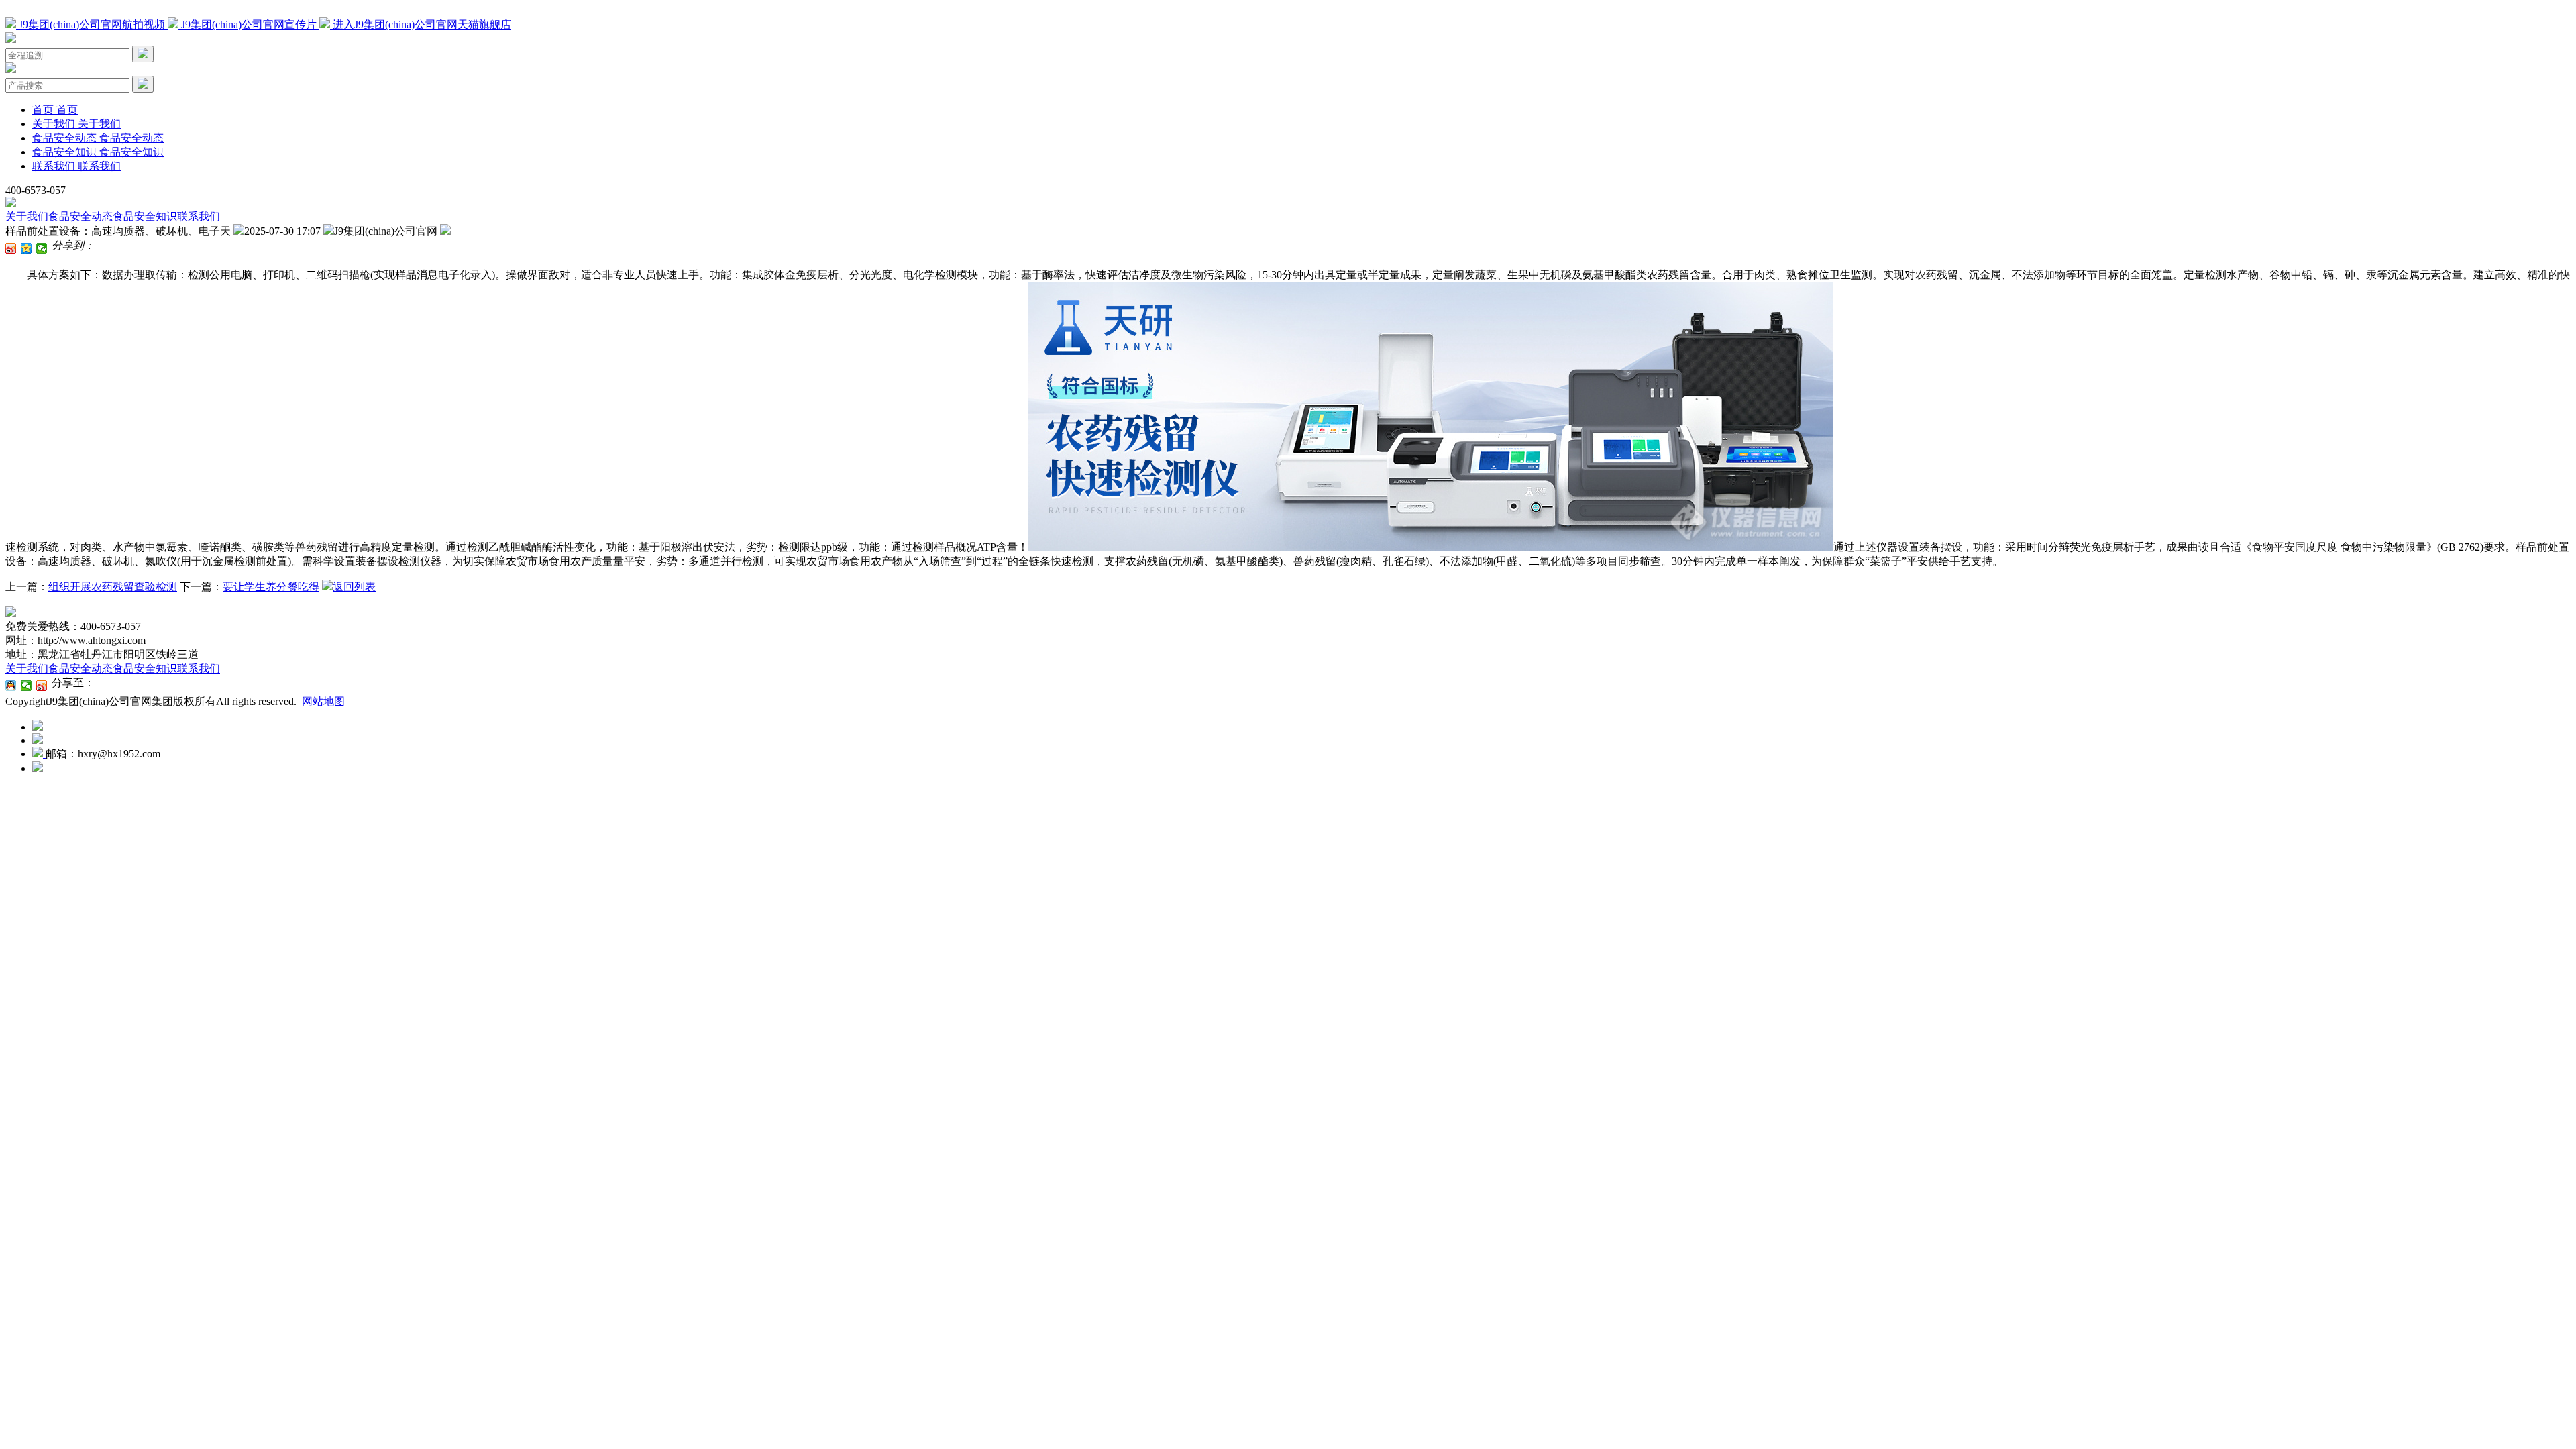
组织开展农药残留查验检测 (113, 587)
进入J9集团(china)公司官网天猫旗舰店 (421, 24)
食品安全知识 (145, 216)
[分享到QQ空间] (26, 248)
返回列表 (354, 587)
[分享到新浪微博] (11, 248)
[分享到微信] (42, 248)
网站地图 (323, 701)
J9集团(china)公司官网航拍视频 (92, 24)
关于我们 (27, 216)
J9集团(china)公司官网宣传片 (249, 24)
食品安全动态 (80, 216)
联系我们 (199, 216)
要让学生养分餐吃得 (271, 587)
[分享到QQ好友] (11, 686)
